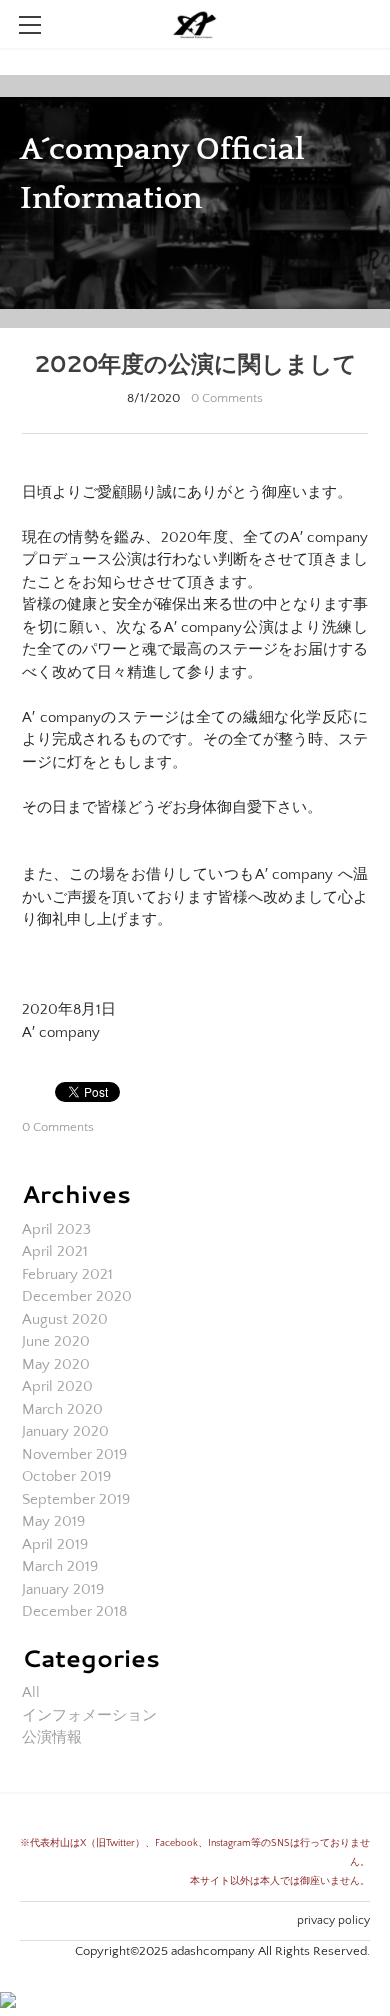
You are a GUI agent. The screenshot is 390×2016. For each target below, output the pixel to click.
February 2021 (67, 1274)
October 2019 (66, 1476)
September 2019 (76, 1499)
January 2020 (65, 1431)
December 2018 (74, 1611)
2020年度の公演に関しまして (195, 363)
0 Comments (227, 398)
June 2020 (56, 1341)
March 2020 (62, 1409)
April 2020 (57, 1386)
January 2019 (63, 1589)
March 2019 (60, 1566)
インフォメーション (89, 1715)
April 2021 (55, 1251)
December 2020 (77, 1296)
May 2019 (53, 1521)
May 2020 (56, 1364)
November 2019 (74, 1454)
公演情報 (52, 1737)
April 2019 (55, 1544)
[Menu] (30, 25)
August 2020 (65, 1319)
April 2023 (56, 1229)
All (31, 1692)
